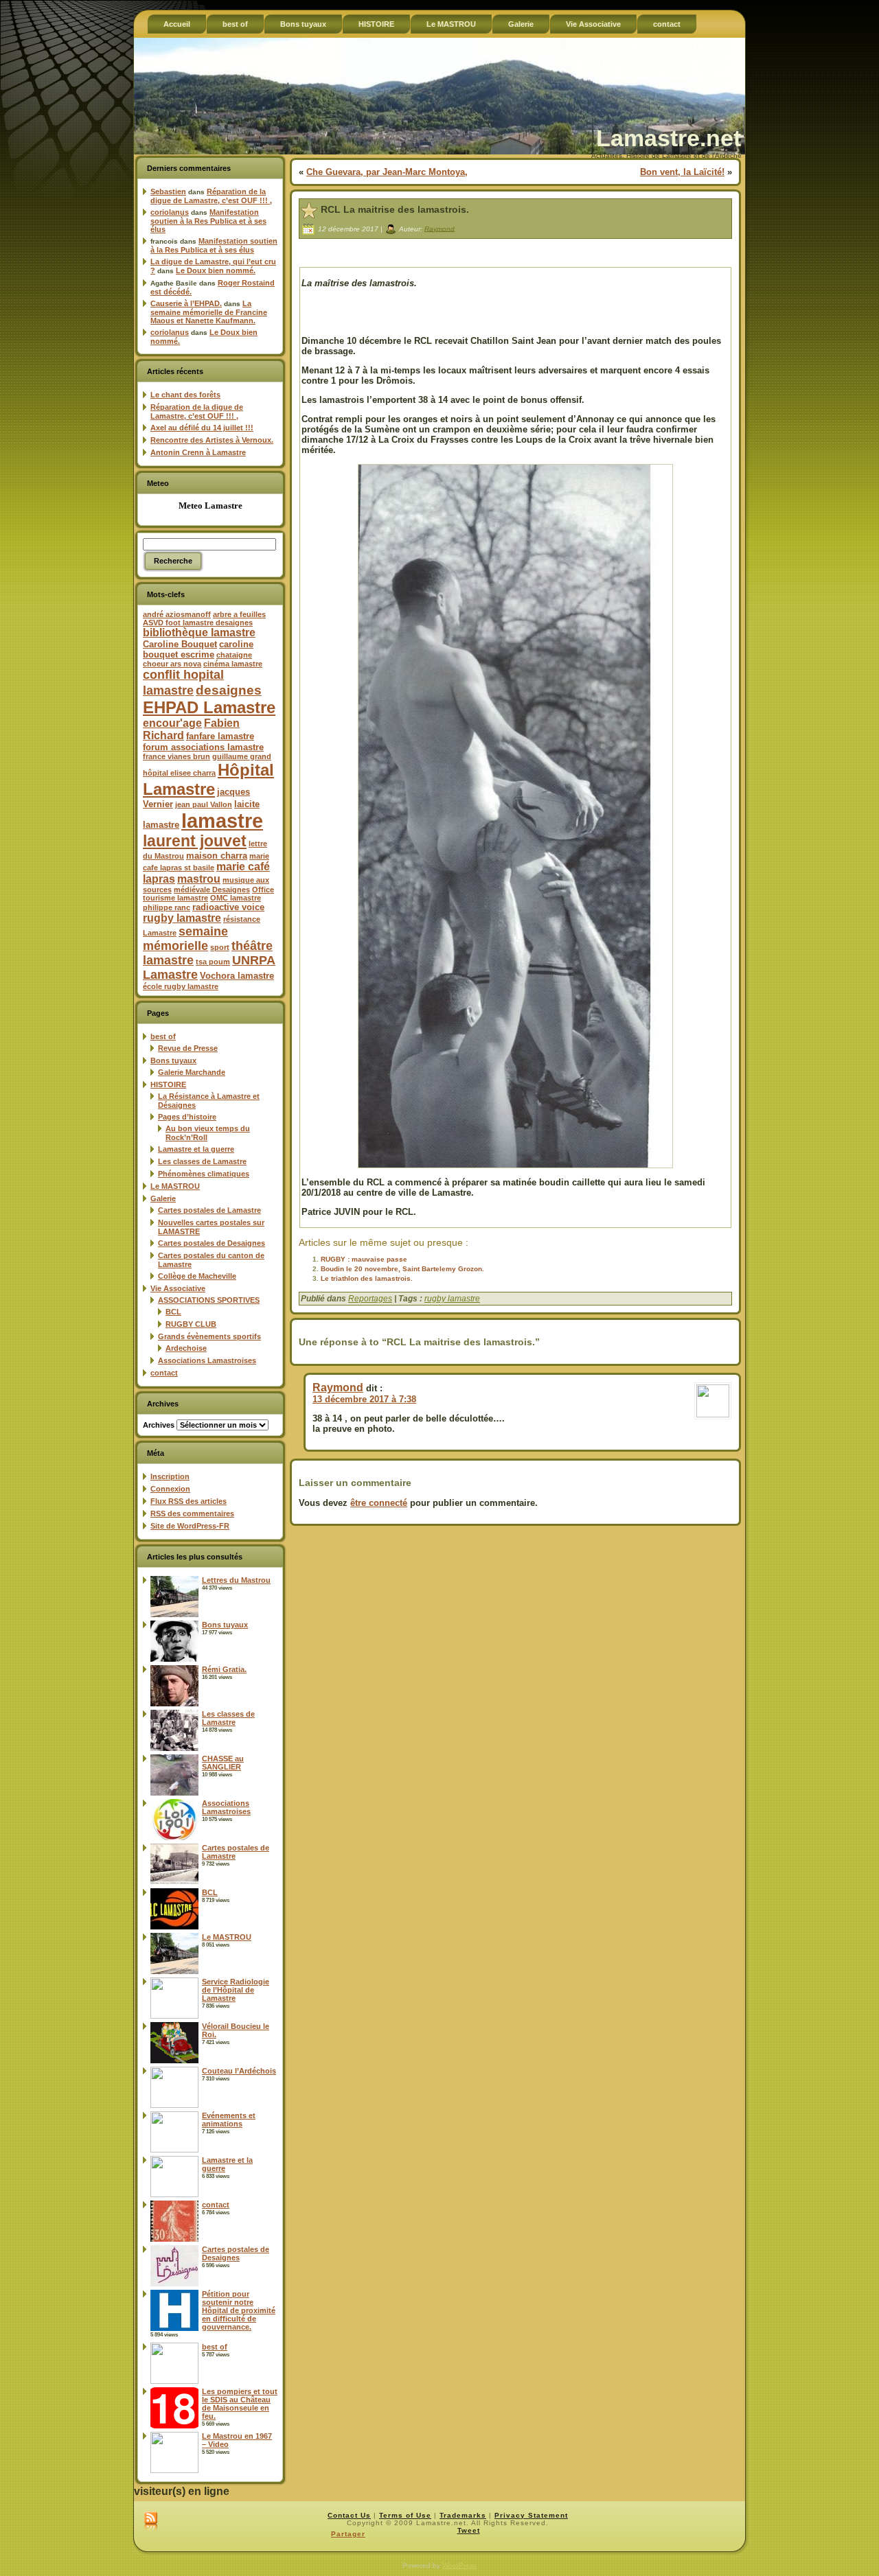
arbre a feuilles (239, 614)
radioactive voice (228, 907)
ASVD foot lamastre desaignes (198, 623)
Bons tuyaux (173, 1060)
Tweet (469, 2530)
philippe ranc (167, 907)
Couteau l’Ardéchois (239, 2071)
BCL (173, 1312)
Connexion (170, 1489)
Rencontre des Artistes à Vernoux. (212, 440)
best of (163, 1036)
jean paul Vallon (204, 804)
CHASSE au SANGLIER (223, 1763)
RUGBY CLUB (191, 1324)
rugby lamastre (182, 918)
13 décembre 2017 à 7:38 (364, 1399)
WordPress (459, 2565)
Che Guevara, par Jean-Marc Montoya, (387, 172)
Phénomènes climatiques (204, 1174)
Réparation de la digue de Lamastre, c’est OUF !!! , (211, 196)
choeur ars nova (172, 664)
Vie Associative (178, 1288)
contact (164, 1373)
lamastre (222, 821)
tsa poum (213, 962)
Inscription (170, 1476)
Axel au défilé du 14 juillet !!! (202, 428)
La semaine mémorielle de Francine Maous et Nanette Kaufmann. (209, 312)
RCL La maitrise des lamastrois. (395, 209)
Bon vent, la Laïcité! (682, 172)
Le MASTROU (175, 1186)
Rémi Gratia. (224, 1669)
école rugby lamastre (181, 986)
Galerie (163, 1198)
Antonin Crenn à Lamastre (198, 452)
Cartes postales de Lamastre (209, 1210)
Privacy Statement (531, 2515)
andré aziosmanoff (177, 614)
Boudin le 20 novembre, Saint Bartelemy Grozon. (402, 1269)
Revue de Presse (188, 1048)
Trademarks (463, 2515)
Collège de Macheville (197, 1276)
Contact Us (349, 2515)
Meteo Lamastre (210, 506)
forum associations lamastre (203, 747)
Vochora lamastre (237, 976)
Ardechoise (186, 1348)
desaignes (229, 690)
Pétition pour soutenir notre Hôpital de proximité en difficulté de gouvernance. (239, 2310)
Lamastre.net (669, 138)
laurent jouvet (195, 841)
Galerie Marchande (192, 1072)
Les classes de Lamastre (202, 1161)
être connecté (379, 1503)
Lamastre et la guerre (196, 1149)
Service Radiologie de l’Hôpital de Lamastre (236, 1990)
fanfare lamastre (220, 736)
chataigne (234, 655)
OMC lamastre (236, 898)
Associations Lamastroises (207, 1360)
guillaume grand (242, 756)
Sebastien (168, 192)
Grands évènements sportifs (209, 1336)
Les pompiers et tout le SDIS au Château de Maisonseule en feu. (240, 2404)
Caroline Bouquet (180, 644)
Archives (159, 1425)
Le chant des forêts (185, 395)
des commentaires (192, 1513)
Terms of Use (405, 2515)
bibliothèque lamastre (199, 633)
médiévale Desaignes (212, 890)
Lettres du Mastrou (236, 1580)
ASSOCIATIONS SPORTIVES (209, 1300)
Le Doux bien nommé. (216, 270)
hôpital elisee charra (179, 773)
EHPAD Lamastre (209, 707)
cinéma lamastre (233, 664)
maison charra (217, 856)
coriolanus (170, 212)
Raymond (439, 228)
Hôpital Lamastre (208, 779)
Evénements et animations (229, 2120)
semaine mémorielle (185, 939)
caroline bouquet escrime (198, 649)
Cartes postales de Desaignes (212, 1243)
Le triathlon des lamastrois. (367, 1278)
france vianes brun (176, 756)
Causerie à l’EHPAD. (186, 303)
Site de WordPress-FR (190, 1526)
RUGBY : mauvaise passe (364, 1259)
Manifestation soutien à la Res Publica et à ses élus (208, 221)
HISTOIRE (168, 1084)
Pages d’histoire (187, 1117)
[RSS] (151, 2522)
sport (220, 947)
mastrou (199, 879)
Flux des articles (189, 1501)
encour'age (172, 723)
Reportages (370, 1299)
